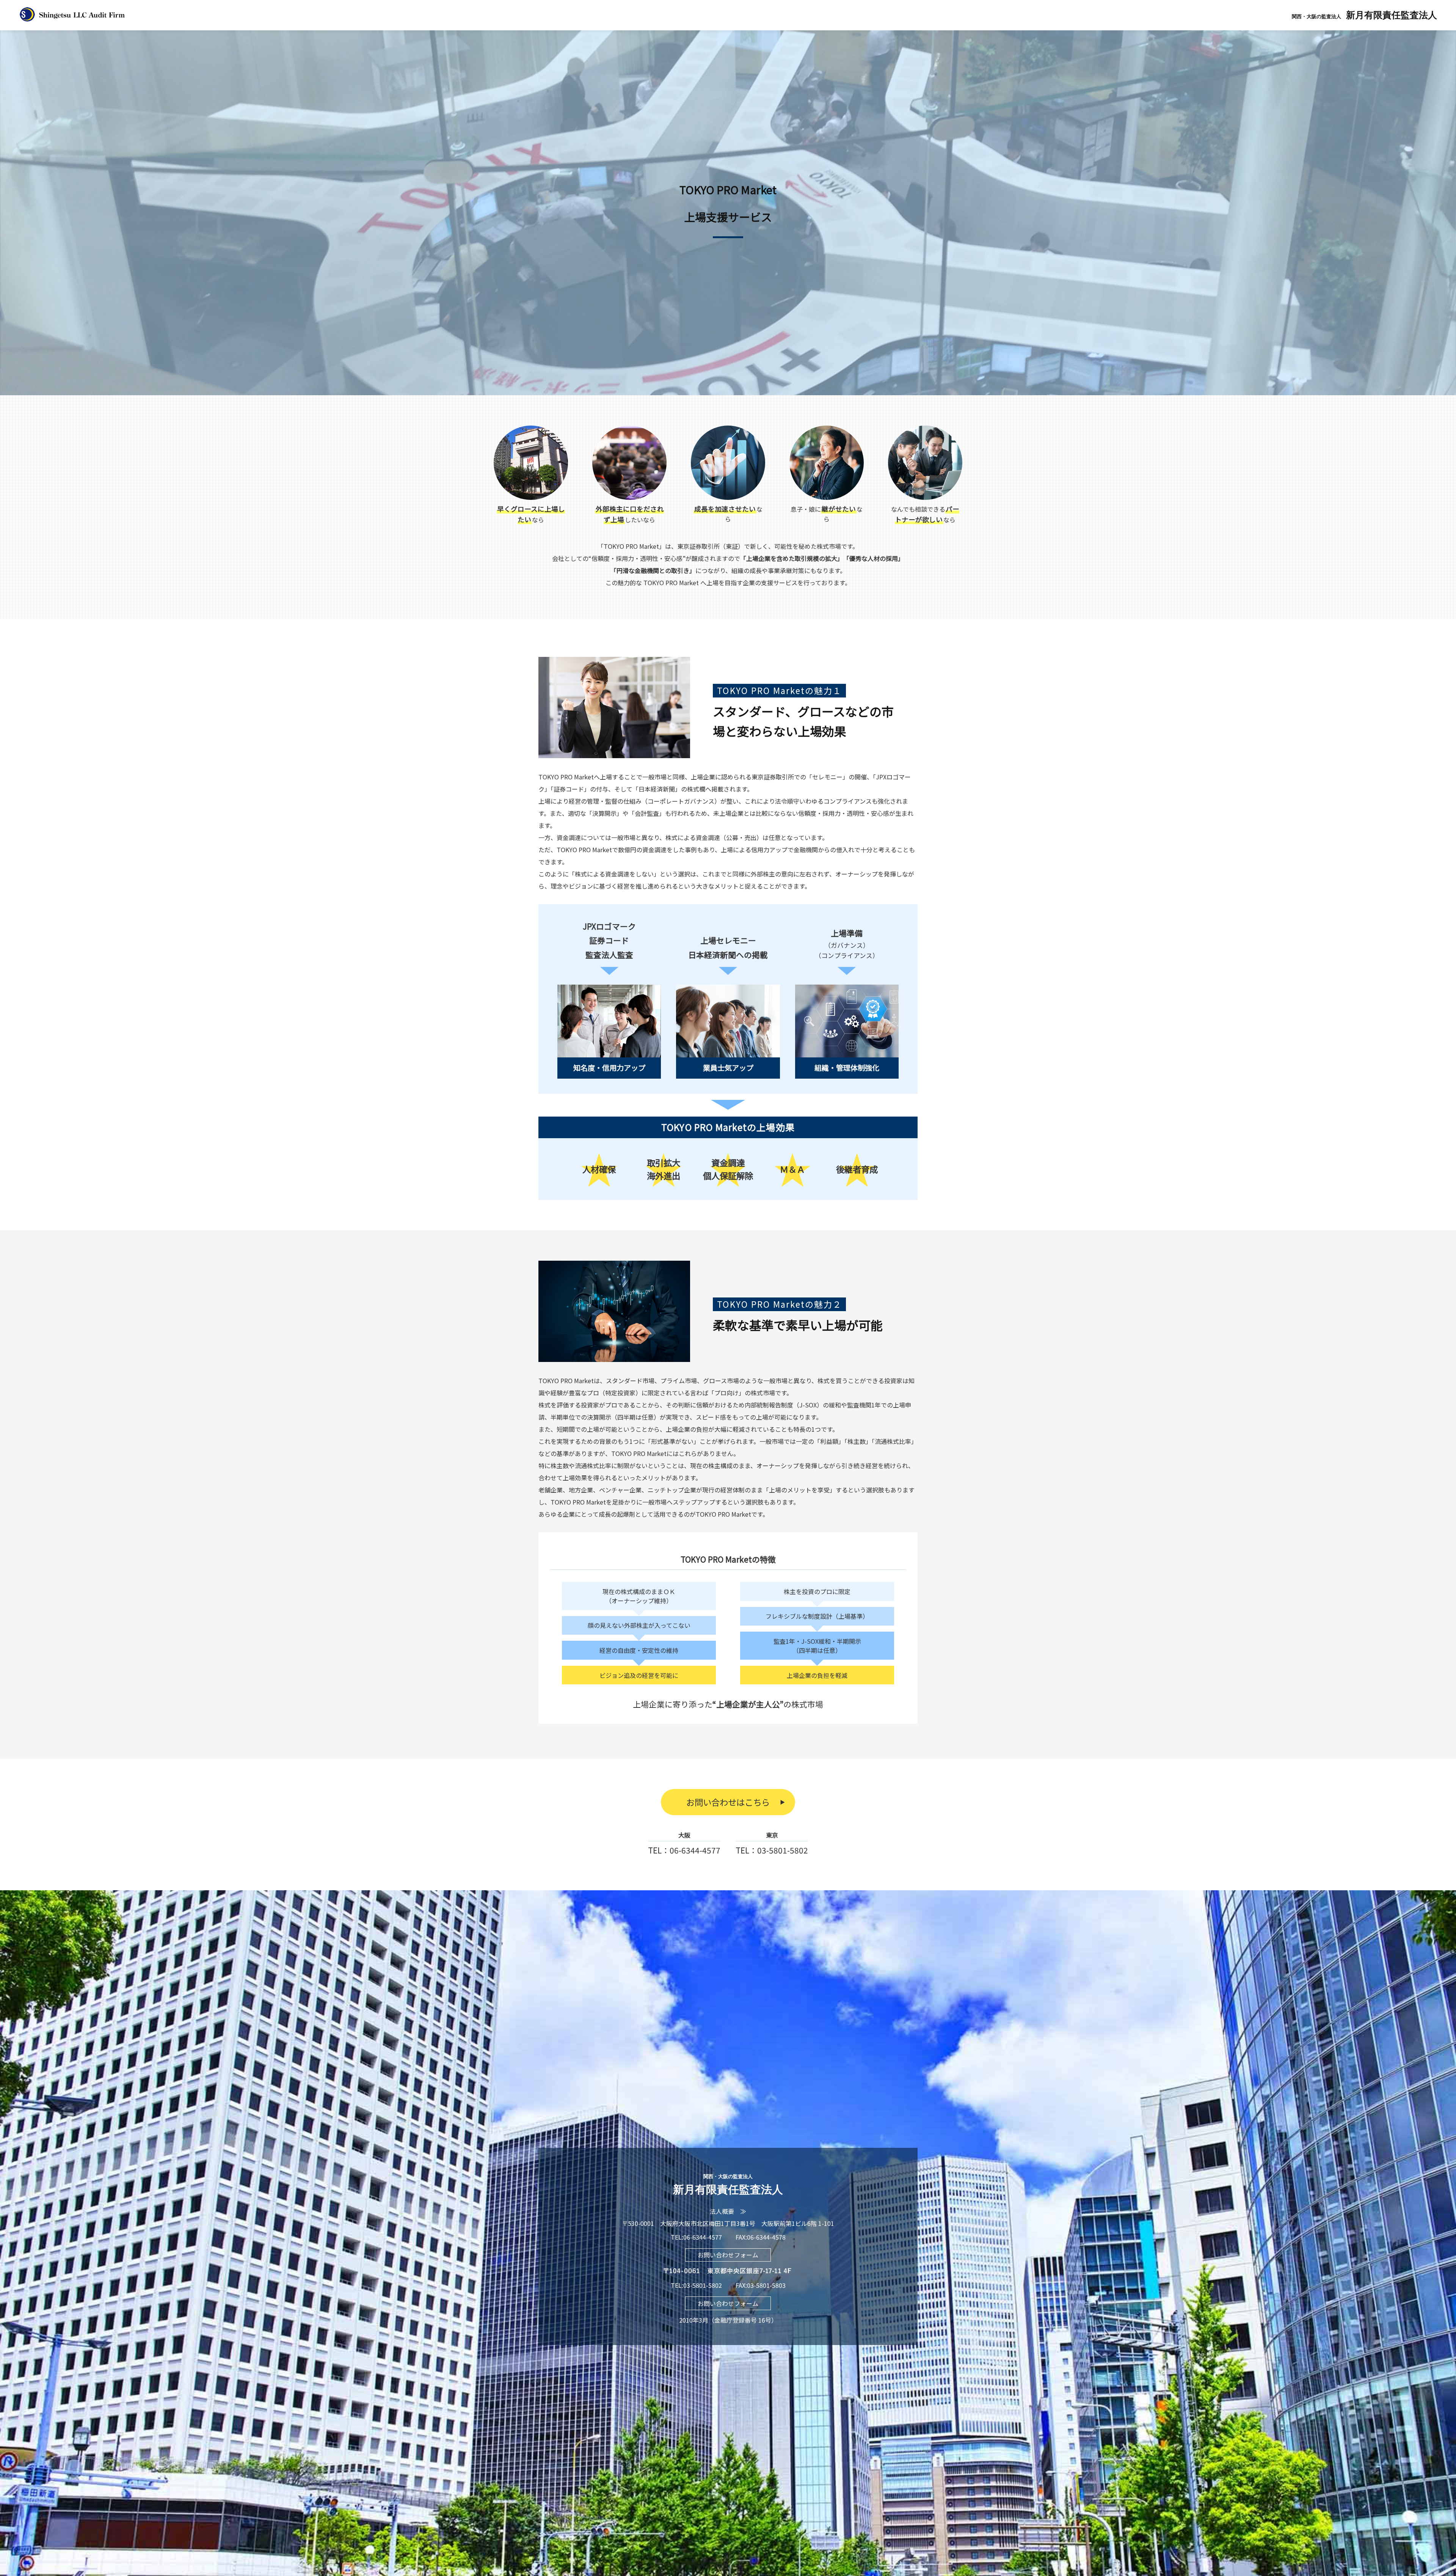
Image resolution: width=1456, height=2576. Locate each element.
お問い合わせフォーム (728, 2255)
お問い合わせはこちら (728, 1802)
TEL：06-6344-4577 (684, 1850)
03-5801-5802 (703, 2285)
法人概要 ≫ (728, 2211)
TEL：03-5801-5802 (772, 1850)
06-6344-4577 (703, 2237)
